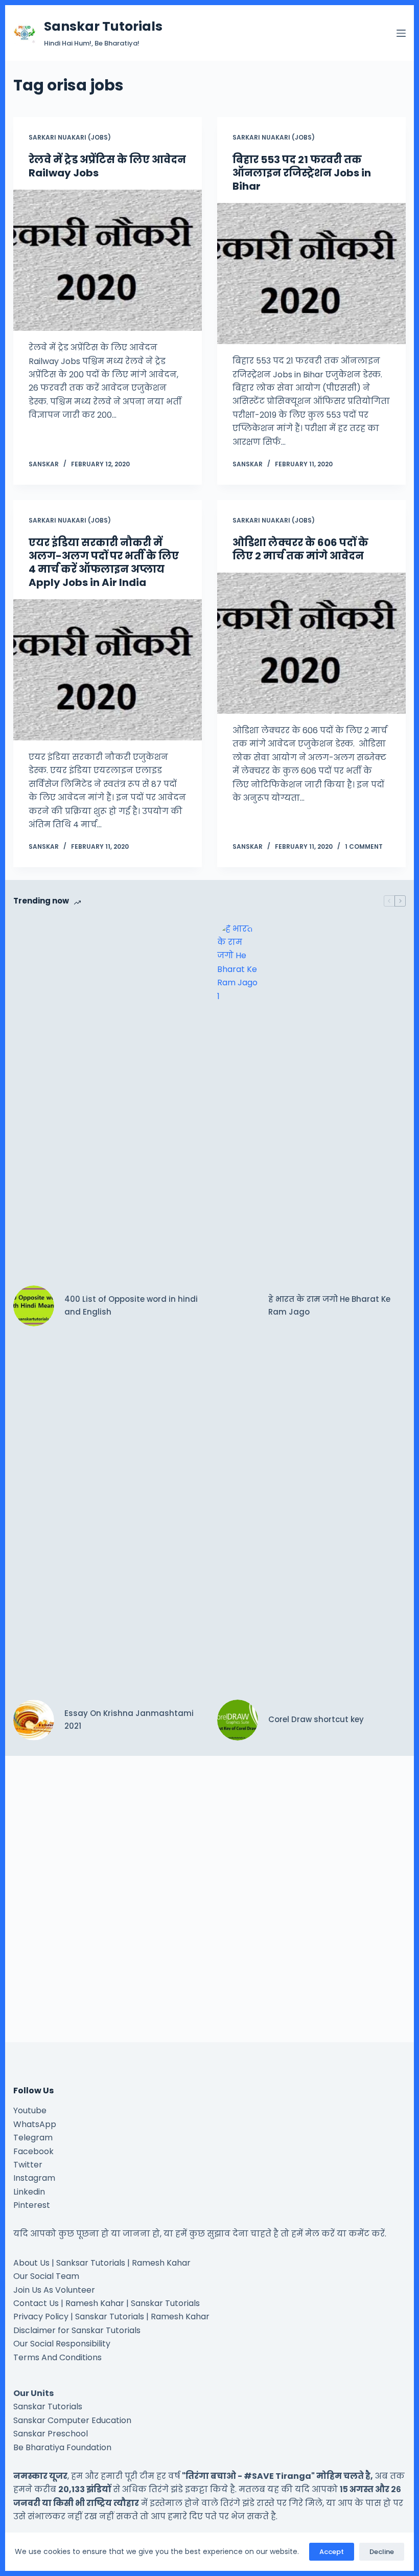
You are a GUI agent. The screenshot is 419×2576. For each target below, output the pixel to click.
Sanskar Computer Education (72, 2420)
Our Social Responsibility (62, 2344)
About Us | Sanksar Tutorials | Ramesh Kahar (102, 2263)
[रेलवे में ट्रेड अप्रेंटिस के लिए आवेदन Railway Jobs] (108, 260)
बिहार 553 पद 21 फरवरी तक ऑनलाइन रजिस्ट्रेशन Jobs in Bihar (302, 173)
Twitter (28, 2165)
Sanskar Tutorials (103, 26)
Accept (332, 2552)
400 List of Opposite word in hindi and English (131, 1305)
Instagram (34, 2178)
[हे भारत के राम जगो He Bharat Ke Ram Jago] (238, 1306)
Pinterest (32, 2205)
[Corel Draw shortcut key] (238, 1720)
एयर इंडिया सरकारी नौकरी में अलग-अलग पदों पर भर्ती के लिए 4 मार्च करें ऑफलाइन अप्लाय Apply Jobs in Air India (104, 562)
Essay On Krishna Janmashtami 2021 (129, 1720)
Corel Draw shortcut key (316, 1719)
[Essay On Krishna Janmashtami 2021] (34, 1720)
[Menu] (401, 33)
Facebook (33, 2151)
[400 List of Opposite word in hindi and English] (34, 1306)
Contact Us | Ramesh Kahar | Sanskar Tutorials (107, 2303)
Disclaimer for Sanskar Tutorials (77, 2330)
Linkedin (29, 2192)
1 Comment (364, 846)
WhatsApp (35, 2124)
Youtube (30, 2110)
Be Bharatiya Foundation (62, 2447)
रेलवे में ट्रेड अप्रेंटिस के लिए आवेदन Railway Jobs (107, 166)
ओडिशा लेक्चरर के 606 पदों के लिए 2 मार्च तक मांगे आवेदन (300, 549)
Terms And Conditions (57, 2357)
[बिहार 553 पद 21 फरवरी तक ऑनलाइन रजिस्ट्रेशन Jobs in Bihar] (311, 274)
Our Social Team (46, 2276)
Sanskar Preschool (51, 2434)
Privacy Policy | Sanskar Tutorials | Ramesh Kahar (111, 2317)
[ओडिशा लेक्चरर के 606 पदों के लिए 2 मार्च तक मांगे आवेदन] (311, 643)
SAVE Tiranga (282, 2476)
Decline (382, 2552)
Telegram (33, 2138)
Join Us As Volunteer (54, 2290)
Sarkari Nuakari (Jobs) (70, 137)
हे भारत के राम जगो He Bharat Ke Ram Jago (329, 1305)
